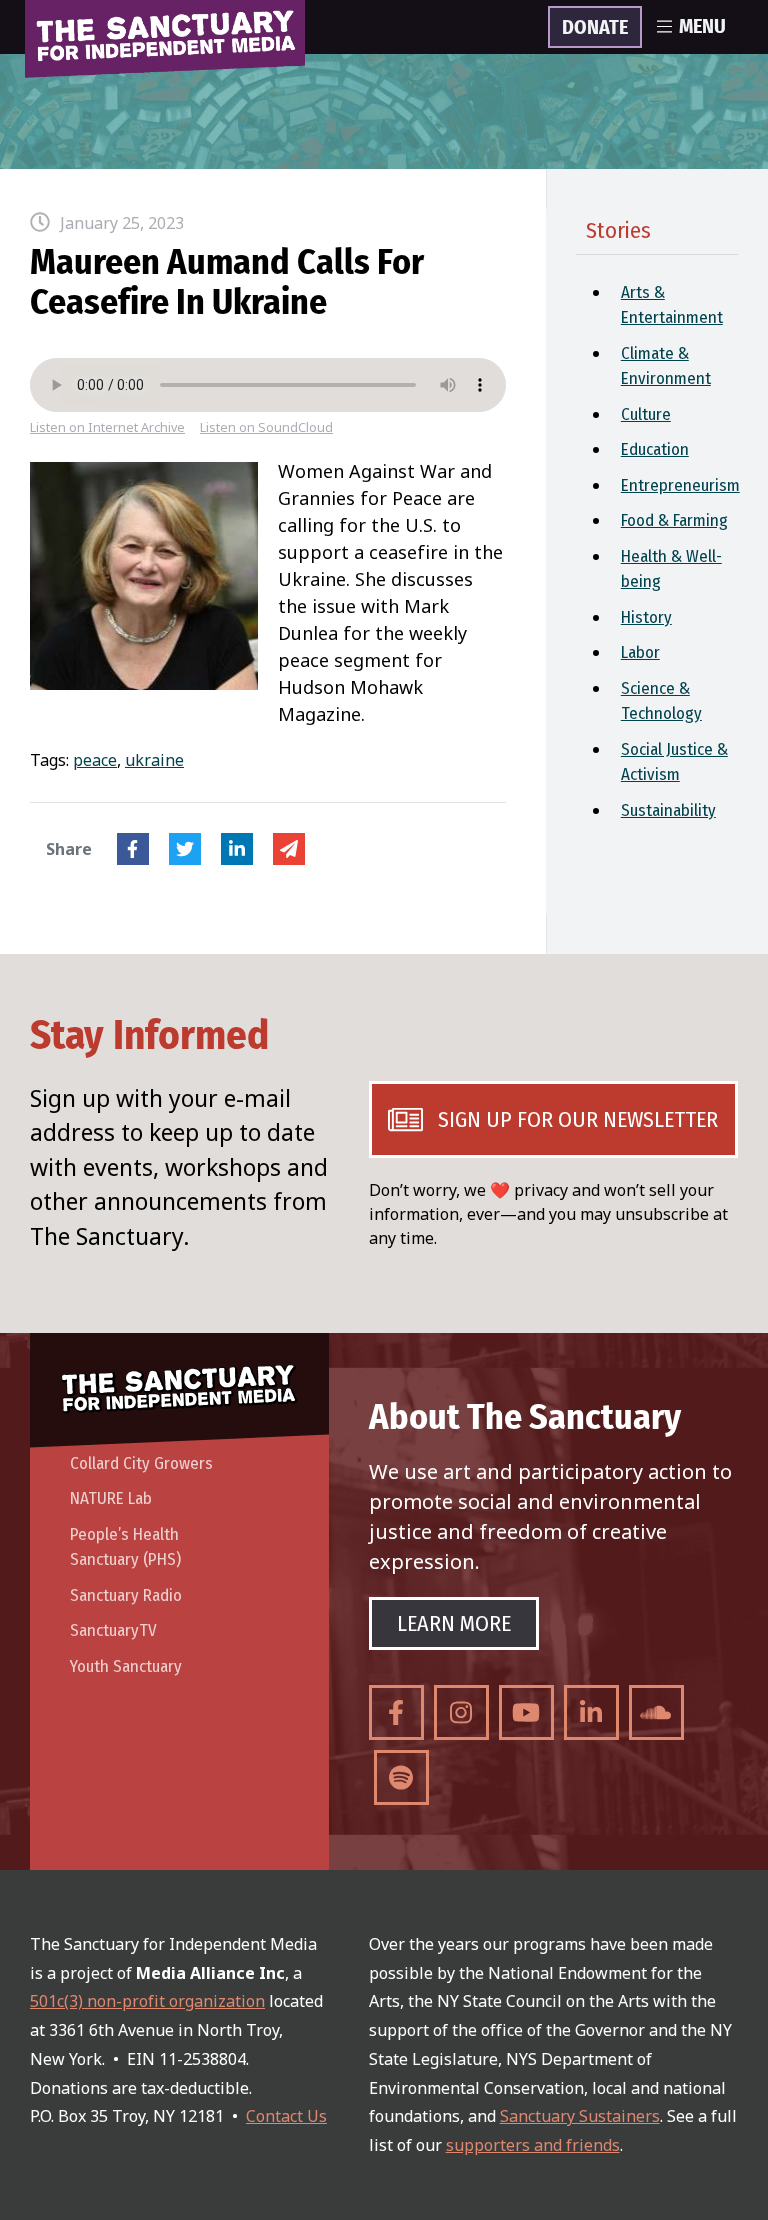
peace (95, 760)
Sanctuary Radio (126, 1595)
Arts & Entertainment (672, 305)
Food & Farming (674, 520)
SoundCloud (656, 1712)
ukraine (154, 760)
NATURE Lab (111, 1498)
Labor (640, 652)
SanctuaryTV (113, 1630)
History (646, 617)
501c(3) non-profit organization (147, 2001)
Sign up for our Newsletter (578, 1119)
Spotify (401, 1777)
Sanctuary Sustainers (580, 2116)
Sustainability (668, 810)
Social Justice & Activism (674, 762)
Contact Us (286, 2116)
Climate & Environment (666, 366)
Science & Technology (661, 701)
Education (655, 449)
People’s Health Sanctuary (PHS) (125, 1547)
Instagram (461, 1712)
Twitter (185, 849)
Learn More (454, 1623)
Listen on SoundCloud (266, 427)
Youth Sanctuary (126, 1666)
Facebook (133, 849)
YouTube (526, 1712)
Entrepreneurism (679, 485)
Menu (702, 27)
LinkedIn (237, 849)
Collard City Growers (141, 1463)
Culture (646, 414)
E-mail (289, 849)
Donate (595, 28)
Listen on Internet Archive (107, 427)
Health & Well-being (671, 569)
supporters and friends (533, 2145)
